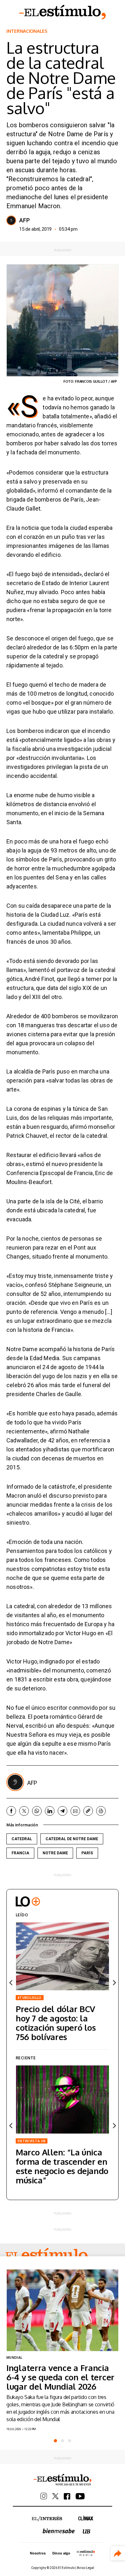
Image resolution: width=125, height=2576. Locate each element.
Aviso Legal (86, 2568)
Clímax (86, 2518)
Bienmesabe (59, 2531)
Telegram (63, 1811)
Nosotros (38, 2553)
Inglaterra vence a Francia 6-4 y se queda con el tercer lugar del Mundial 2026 (60, 2377)
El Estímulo (63, 12)
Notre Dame (55, 1853)
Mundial (14, 2358)
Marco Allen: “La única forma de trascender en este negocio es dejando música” (62, 2166)
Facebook (11, 1811)
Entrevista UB (32, 2141)
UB (87, 2531)
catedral (22, 1839)
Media (86, 2553)
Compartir (118, 2553)
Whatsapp (37, 1811)
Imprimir (101, 1811)
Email (75, 1811)
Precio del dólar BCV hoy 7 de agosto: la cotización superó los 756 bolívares (56, 2023)
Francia (20, 1853)
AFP (25, 220)
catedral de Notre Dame (72, 1839)
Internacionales (27, 31)
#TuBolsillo (30, 1998)
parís (87, 1853)
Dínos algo (61, 2553)
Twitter (24, 1811)
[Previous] (11, 1983)
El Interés (47, 2519)
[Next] (114, 1983)
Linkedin (50, 1811)
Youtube (80, 2496)
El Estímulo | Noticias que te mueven (63, 2480)
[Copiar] (88, 1811)
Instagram (44, 2496)
